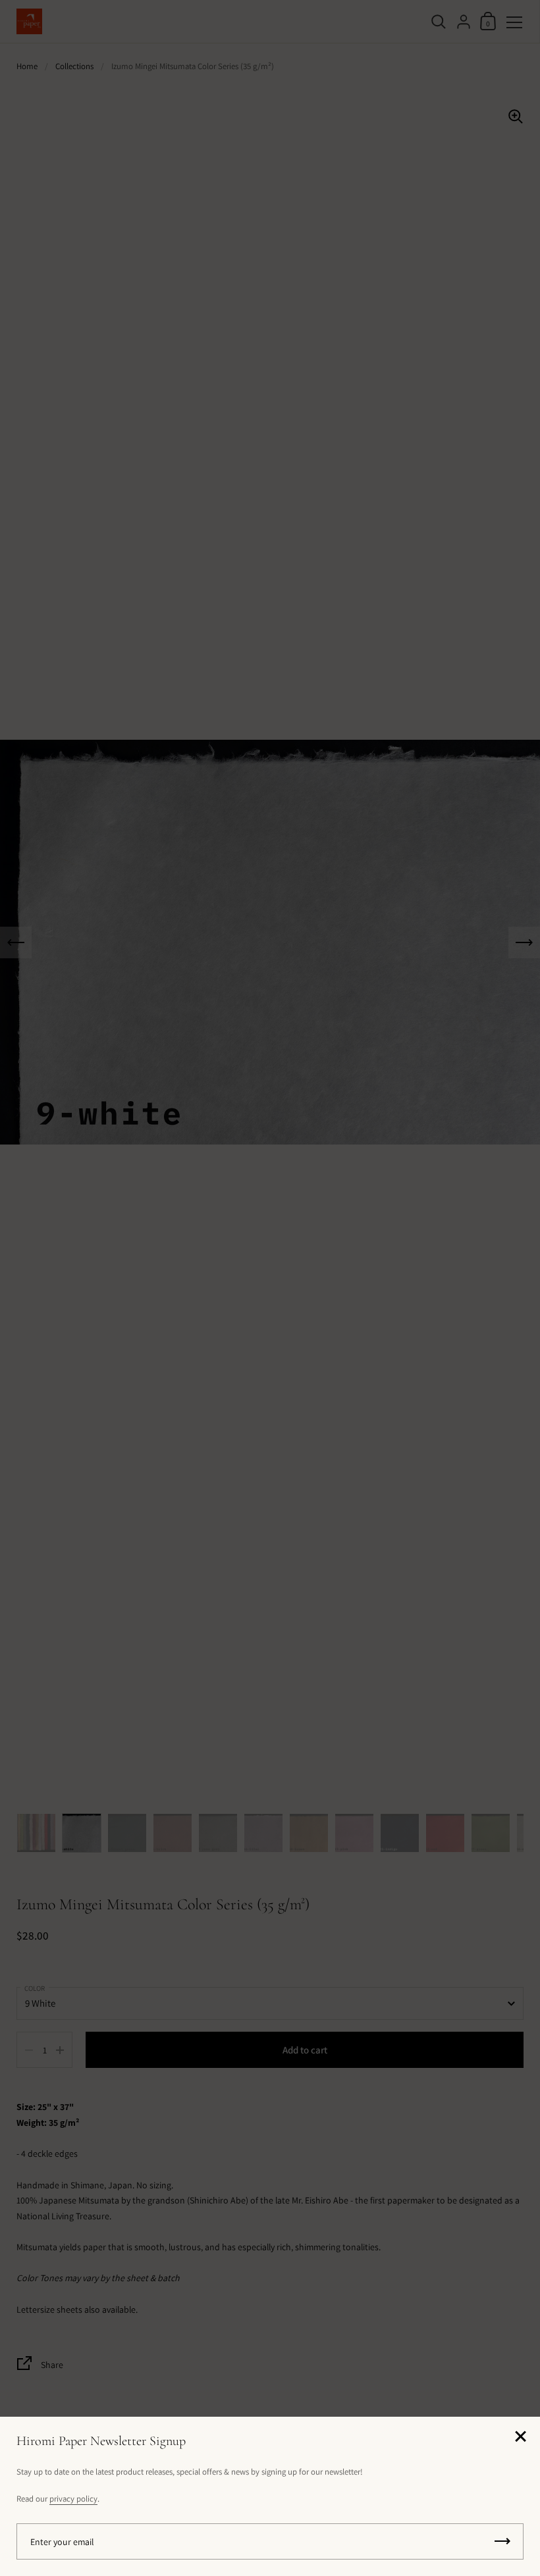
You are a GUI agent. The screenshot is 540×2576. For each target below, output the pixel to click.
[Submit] (502, 2541)
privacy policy (73, 2499)
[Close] (520, 2437)
